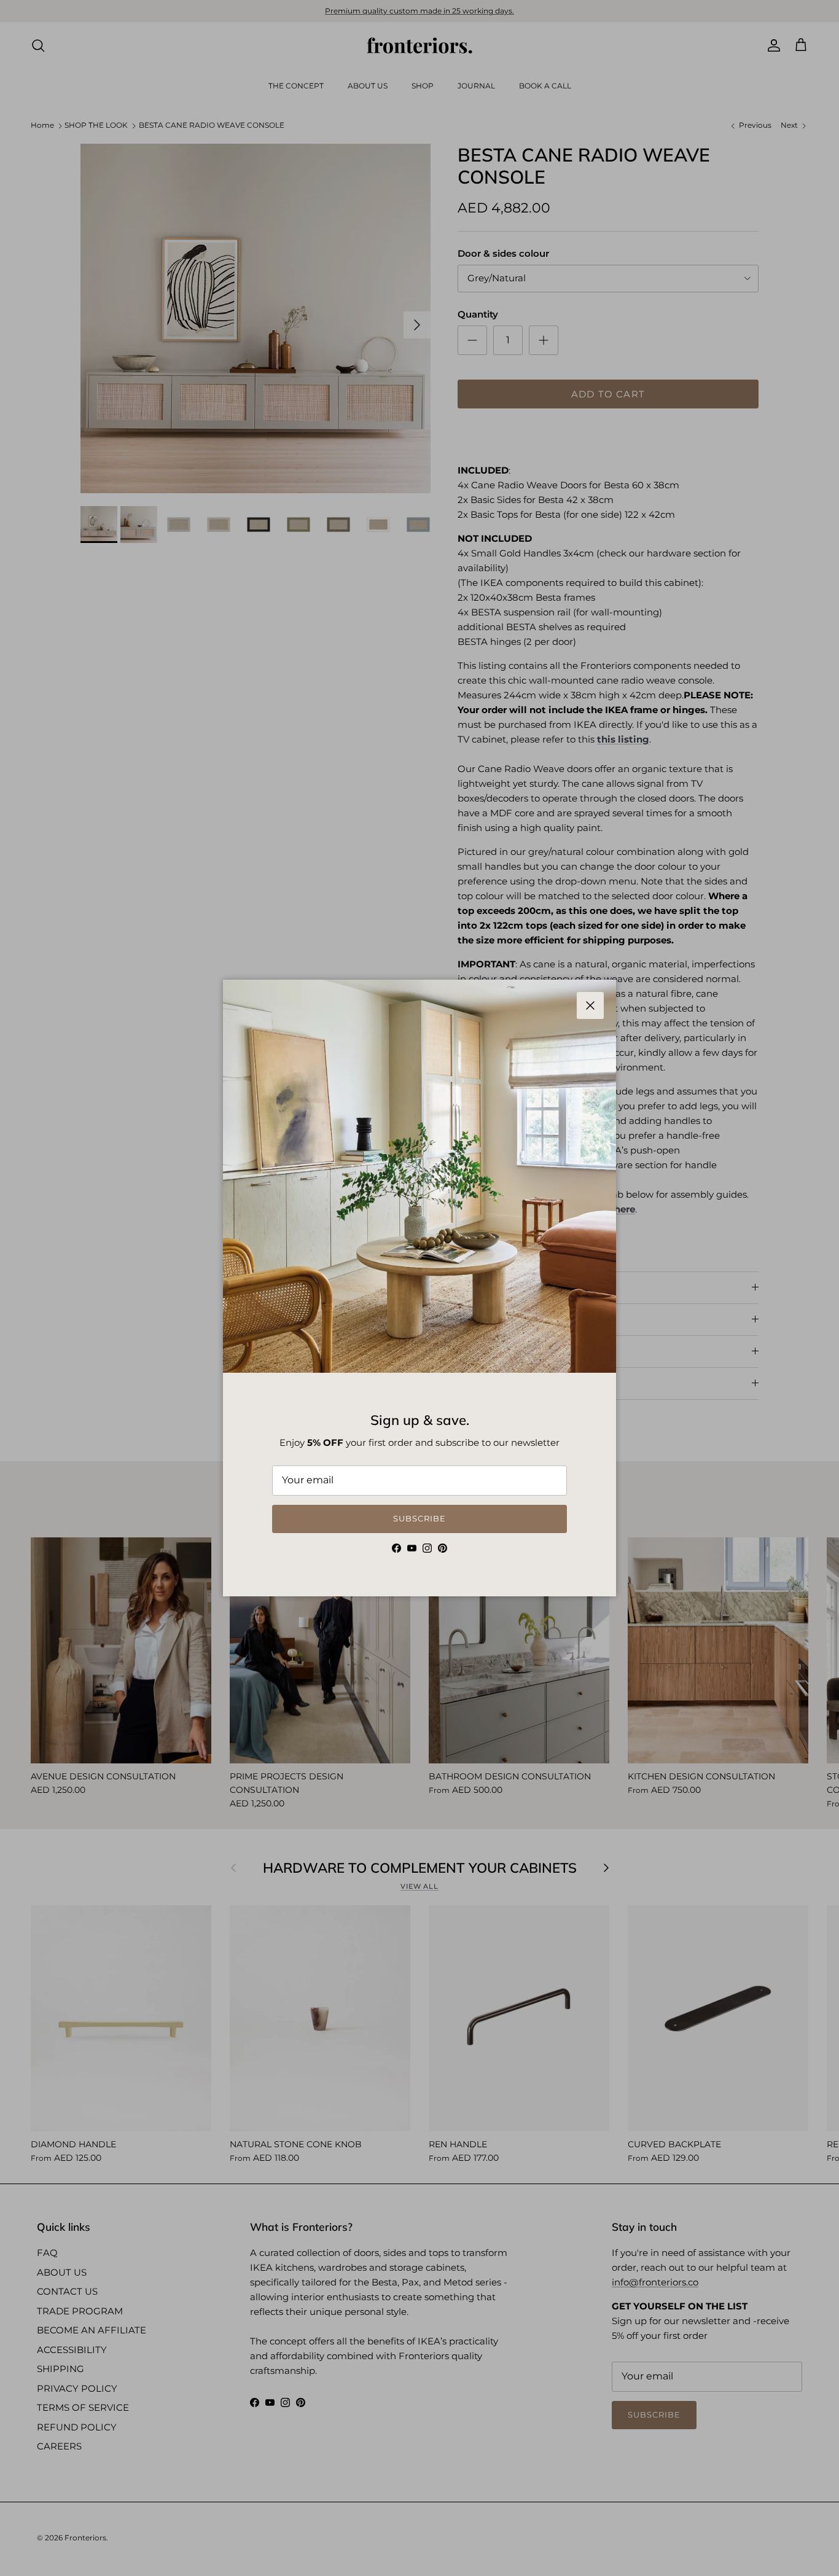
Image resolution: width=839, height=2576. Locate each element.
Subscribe (419, 1518)
